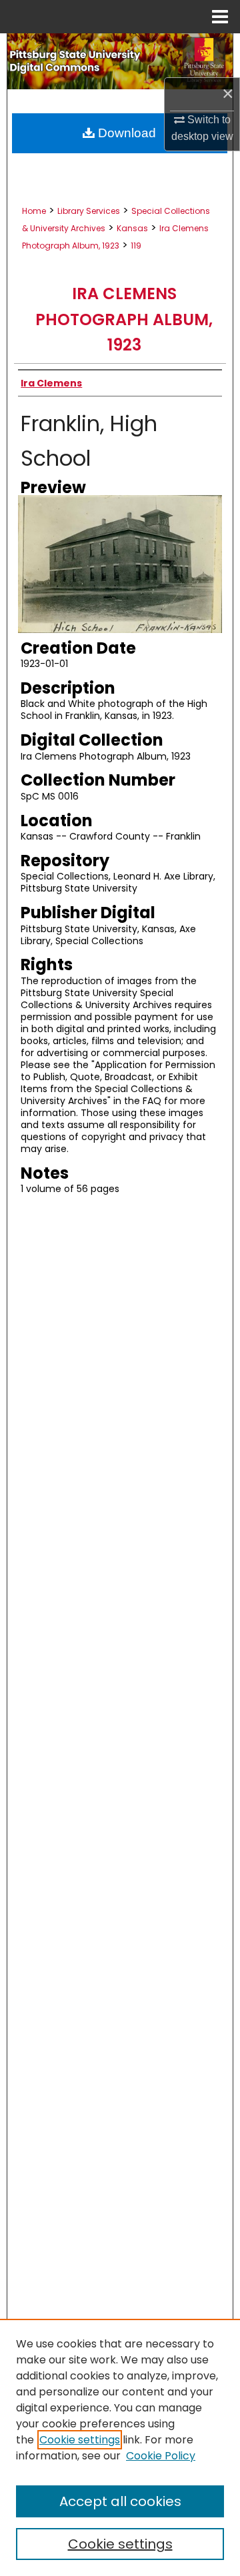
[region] (120, 2447)
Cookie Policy (161, 2456)
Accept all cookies (120, 2501)
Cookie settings (80, 2440)
